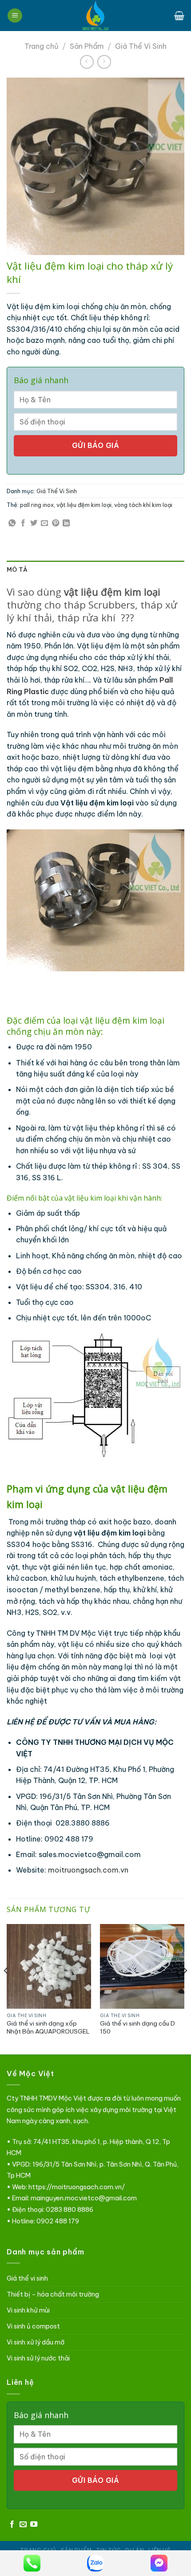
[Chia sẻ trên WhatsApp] (12, 523)
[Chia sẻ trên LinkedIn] (66, 523)
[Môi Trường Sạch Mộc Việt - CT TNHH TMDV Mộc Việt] (95, 16)
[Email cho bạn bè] (44, 523)
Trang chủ (41, 46)
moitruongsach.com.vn (88, 1870)
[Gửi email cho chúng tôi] (23, 2525)
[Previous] (6, 1988)
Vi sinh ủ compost (33, 2326)
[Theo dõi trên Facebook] (12, 2525)
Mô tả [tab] (17, 569)
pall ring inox (37, 505)
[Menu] (15, 16)
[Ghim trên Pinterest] (56, 523)
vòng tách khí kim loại (143, 505)
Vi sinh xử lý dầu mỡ (36, 2342)
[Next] (185, 1988)
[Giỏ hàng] (179, 16)
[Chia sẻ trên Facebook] (23, 523)
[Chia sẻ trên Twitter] (34, 523)
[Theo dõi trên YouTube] (34, 2525)
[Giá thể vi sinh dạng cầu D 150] (142, 1966)
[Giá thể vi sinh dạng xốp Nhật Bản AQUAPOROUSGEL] (49, 1966)
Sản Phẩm (87, 46)
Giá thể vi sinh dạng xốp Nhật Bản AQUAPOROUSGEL (48, 2028)
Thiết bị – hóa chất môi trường (53, 2294)
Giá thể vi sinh (27, 2278)
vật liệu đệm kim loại (84, 505)
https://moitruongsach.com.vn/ (77, 2187)
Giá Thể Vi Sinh (141, 46)
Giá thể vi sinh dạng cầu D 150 (137, 2028)
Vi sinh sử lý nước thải (38, 2358)
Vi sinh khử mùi (28, 2310)
